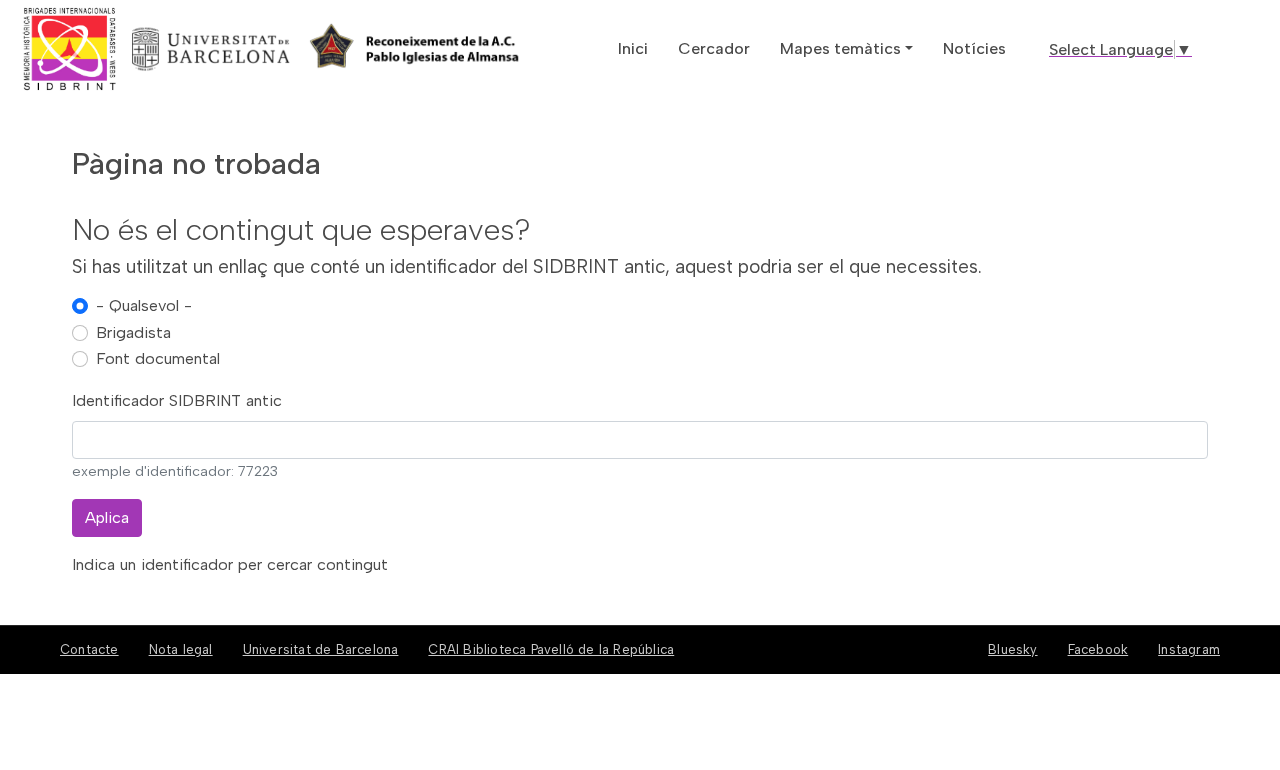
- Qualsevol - (144, 305)
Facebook (1098, 649)
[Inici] (143, 49)
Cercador (714, 48)
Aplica (107, 517)
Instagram (1189, 649)
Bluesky (1012, 649)
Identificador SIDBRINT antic (177, 400)
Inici (633, 48)
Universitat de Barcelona (321, 649)
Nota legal (181, 649)
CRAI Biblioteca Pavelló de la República (551, 649)
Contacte (89, 649)
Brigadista (133, 332)
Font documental (158, 358)
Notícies (974, 48)
